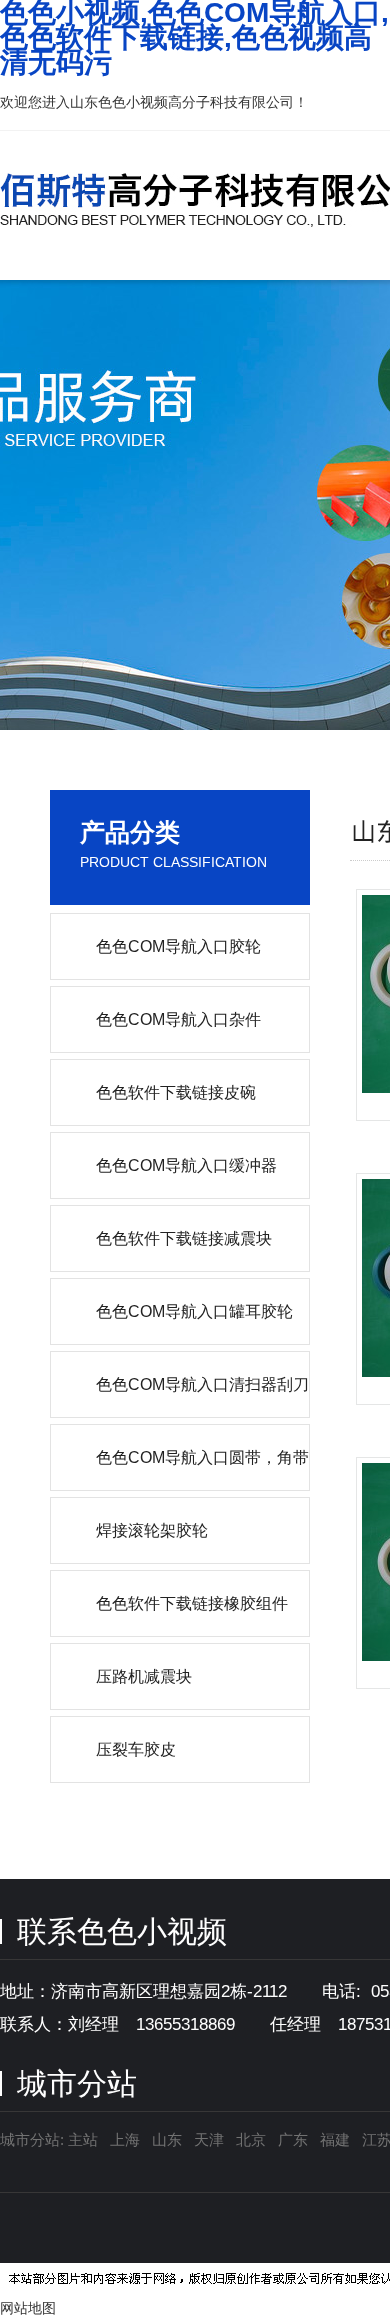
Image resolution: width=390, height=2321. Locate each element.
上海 (125, 2139)
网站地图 (28, 2308)
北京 (251, 2139)
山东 (167, 2139)
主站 (81, 2139)
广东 (293, 2139)
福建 (335, 2139)
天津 (209, 2139)
